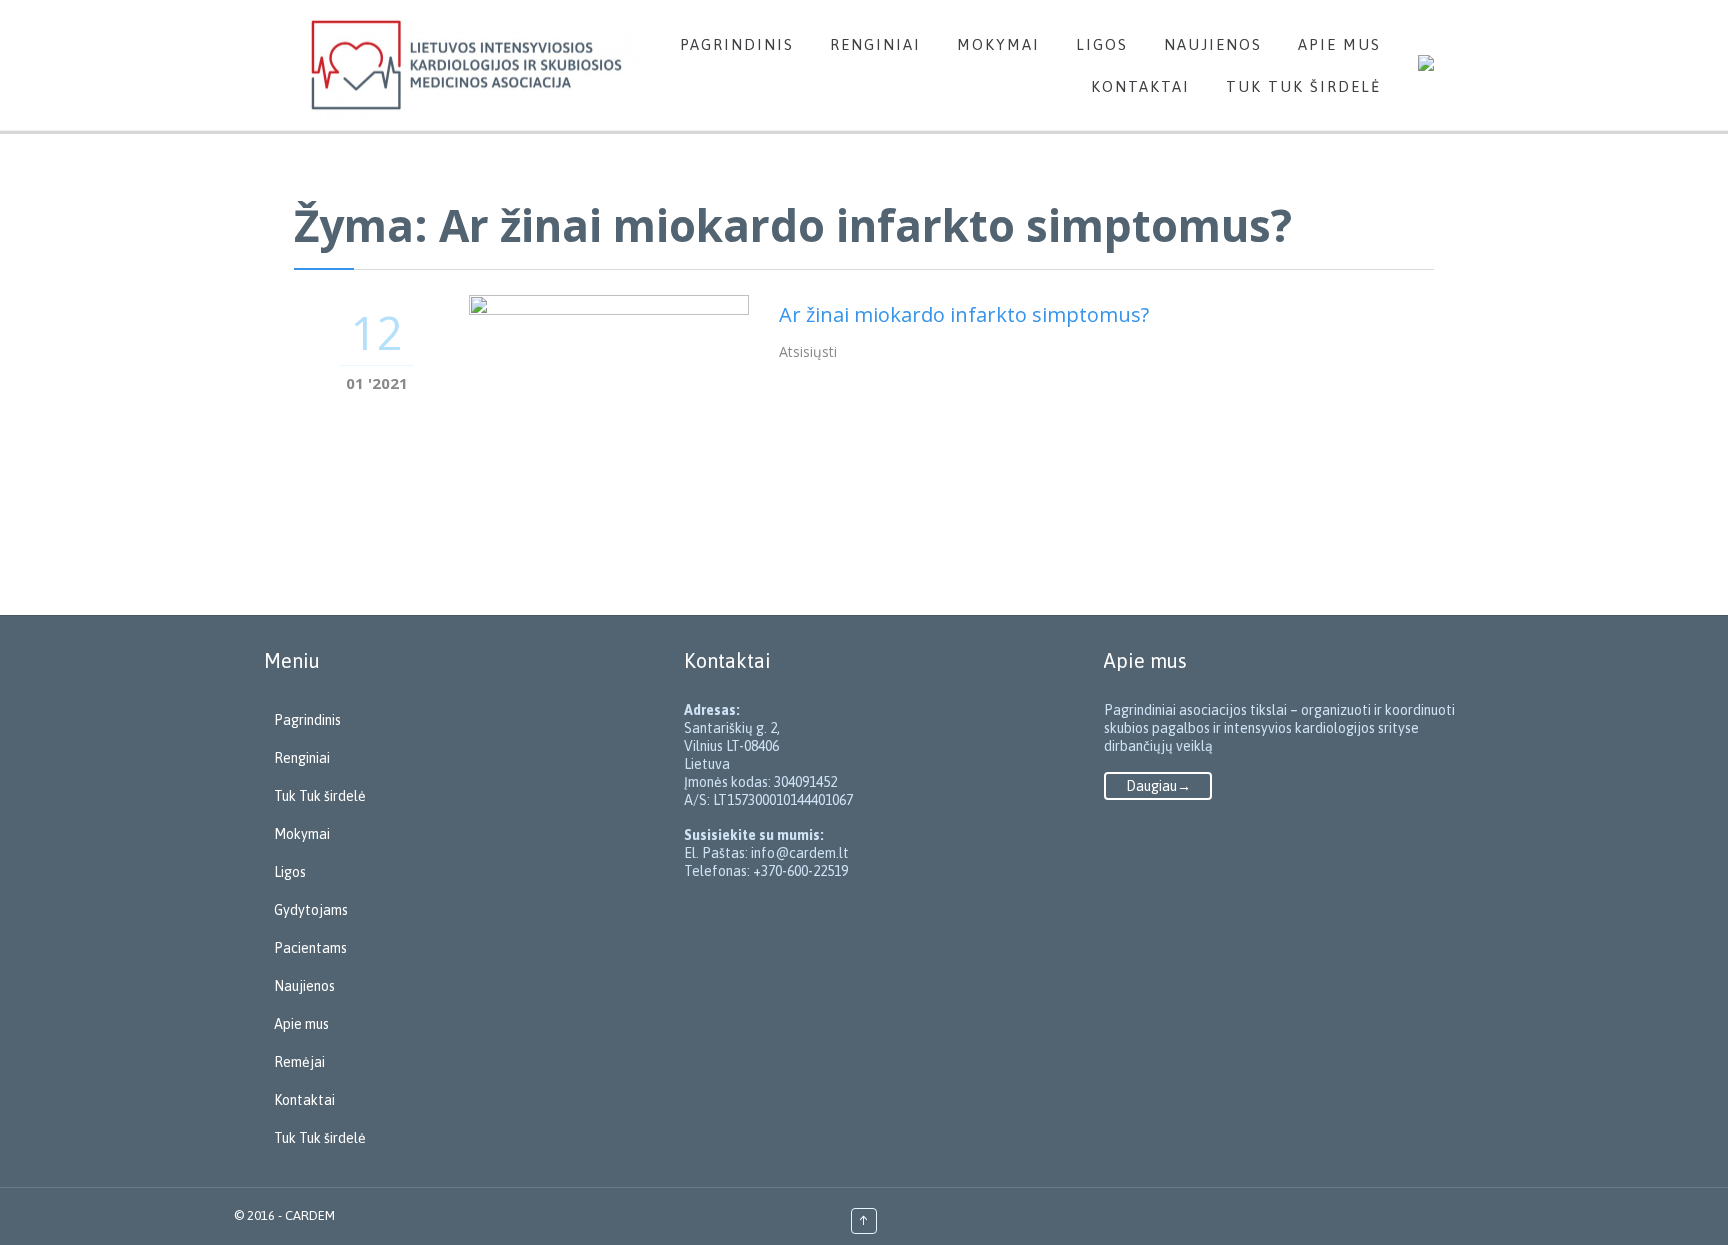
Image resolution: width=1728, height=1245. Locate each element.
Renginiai (302, 758)
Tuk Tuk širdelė (320, 796)
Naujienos (304, 986)
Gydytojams (311, 910)
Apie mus (301, 1024)
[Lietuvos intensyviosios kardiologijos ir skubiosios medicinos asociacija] (466, 65)
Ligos (290, 872)
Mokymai (302, 834)
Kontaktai (304, 1100)
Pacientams (310, 948)
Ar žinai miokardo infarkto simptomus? (964, 314)
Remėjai (299, 1062)
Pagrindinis (307, 720)
